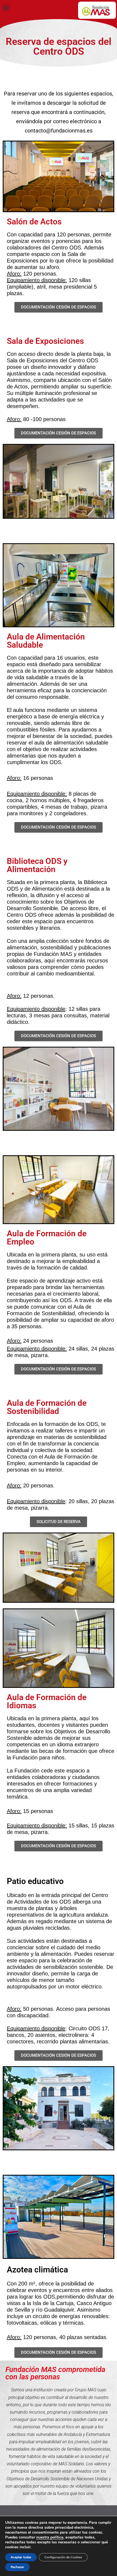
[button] (6, 7)
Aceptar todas (21, 2557)
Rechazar (17, 2567)
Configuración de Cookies (63, 2557)
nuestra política (50, 2537)
